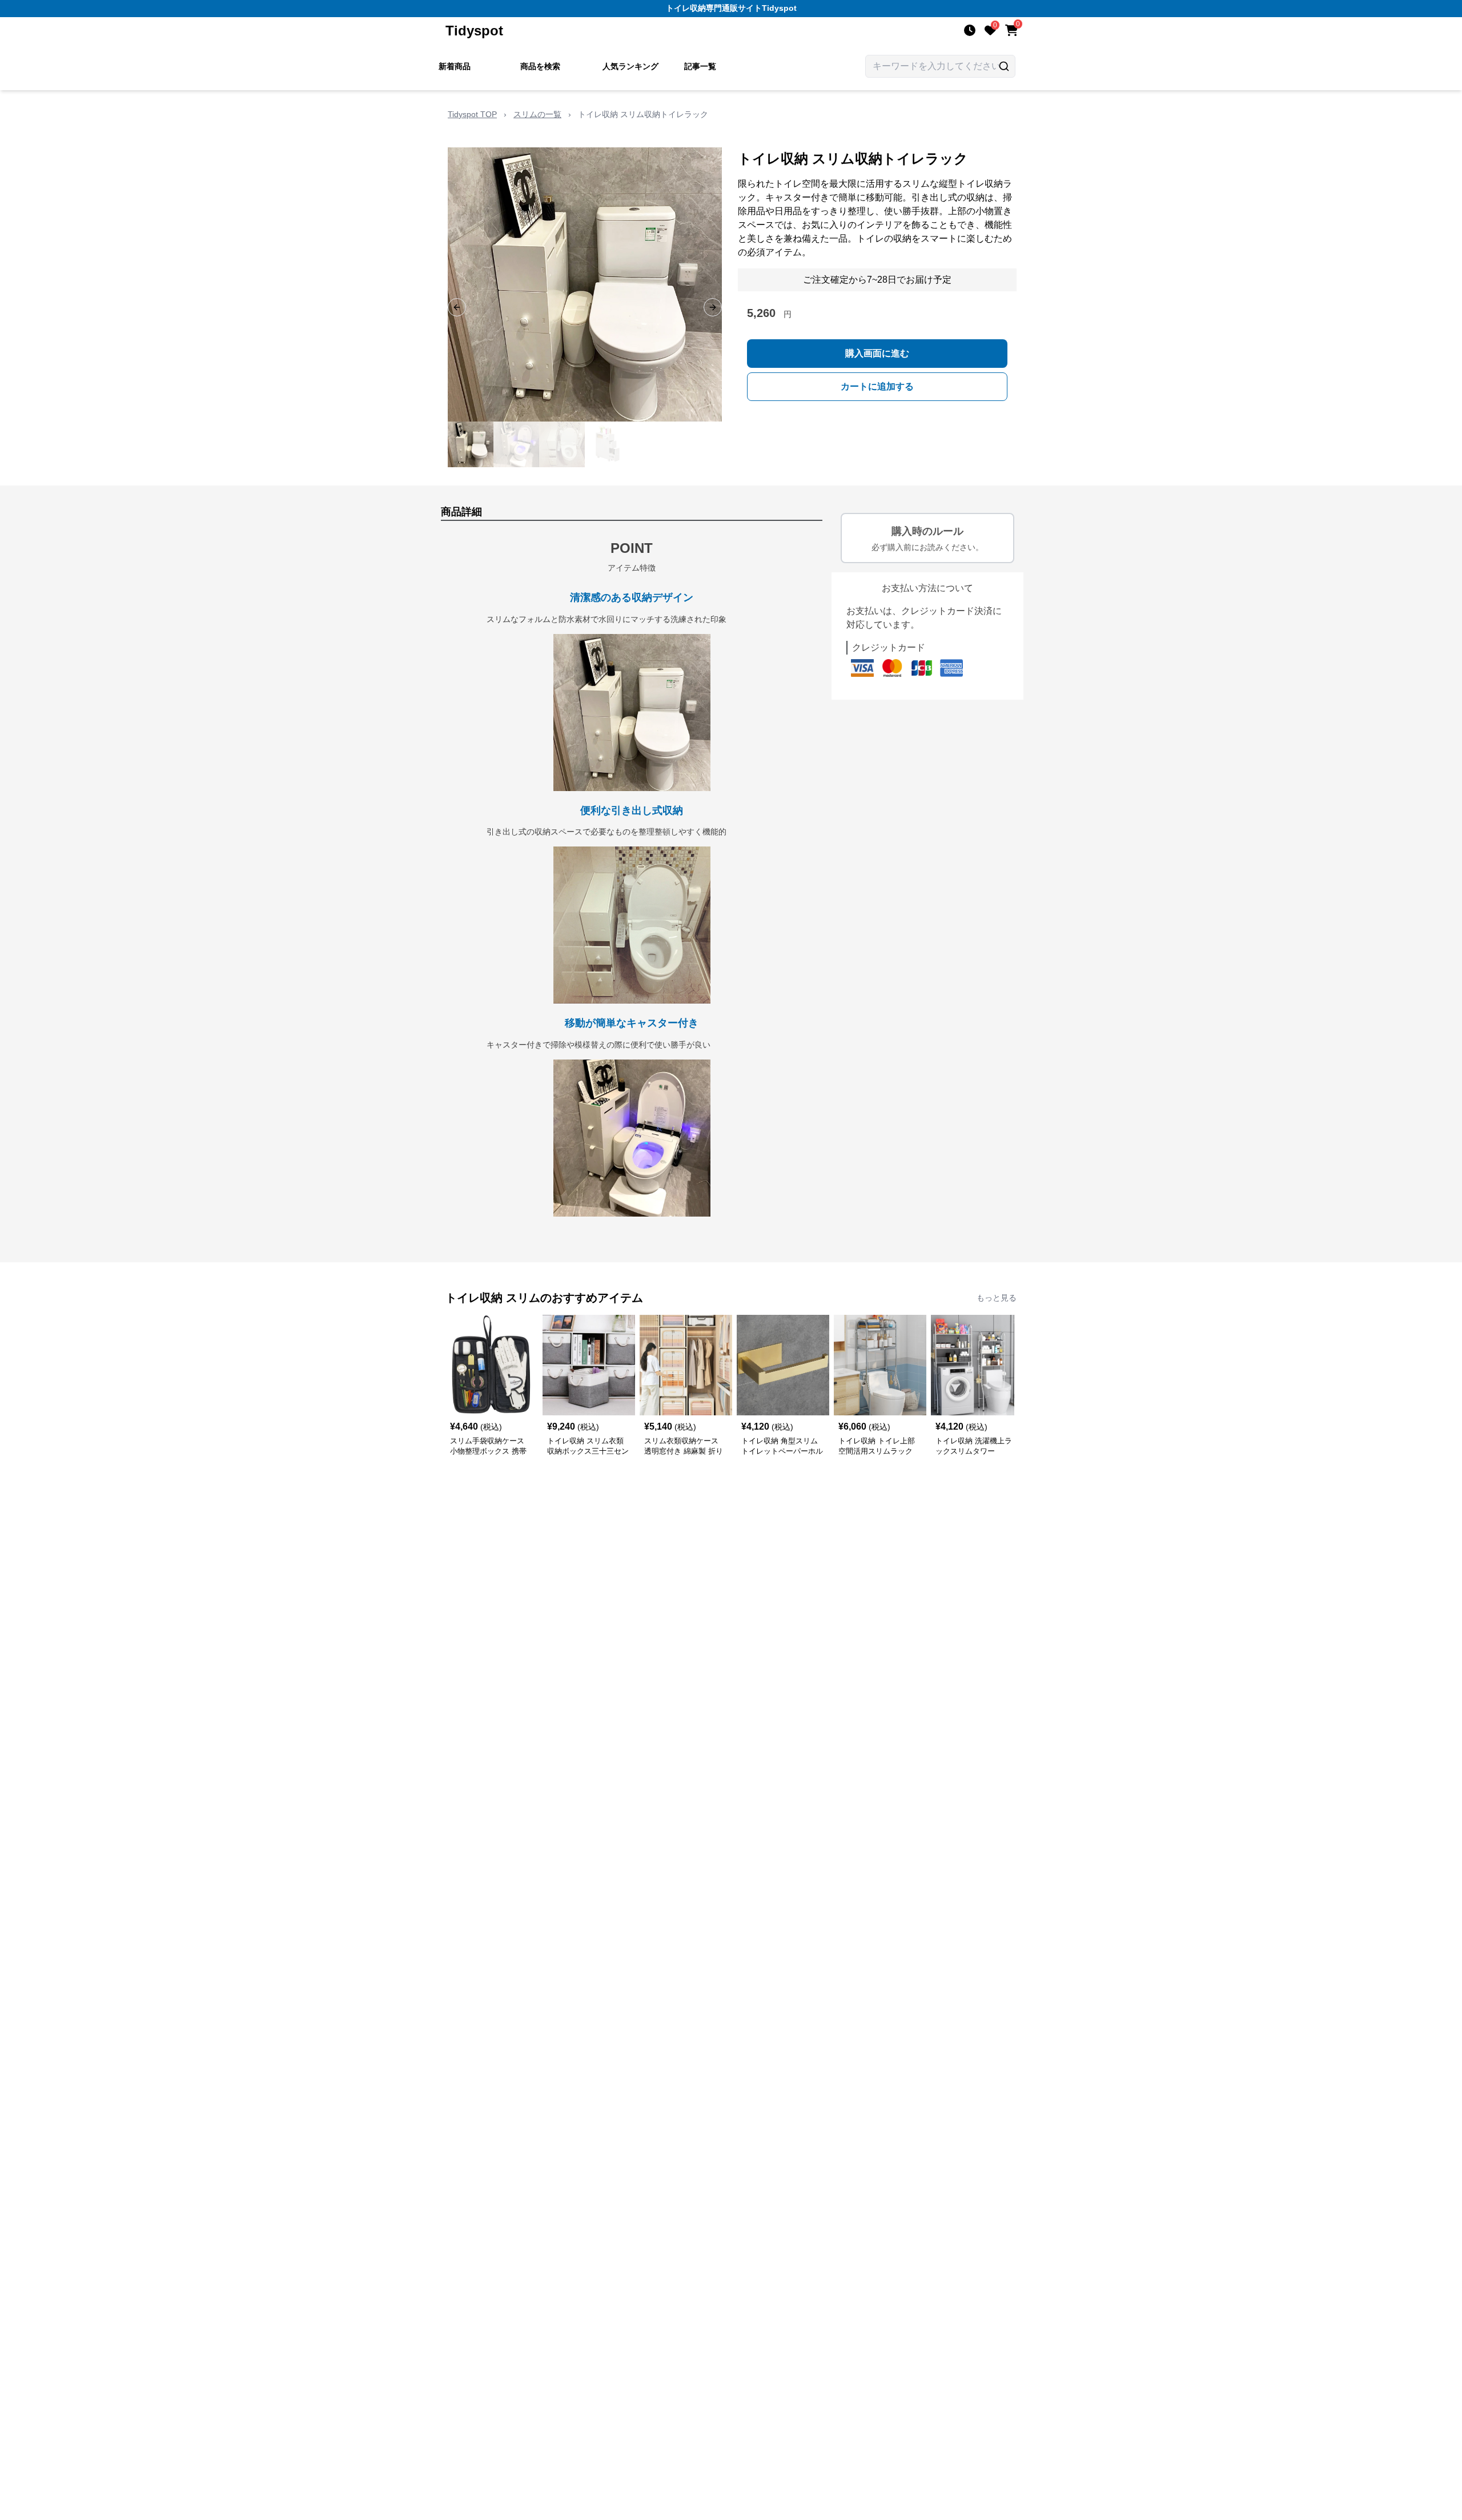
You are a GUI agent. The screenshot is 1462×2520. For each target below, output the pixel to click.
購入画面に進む (877, 353)
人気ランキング (630, 66)
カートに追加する (877, 386)
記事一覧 (700, 66)
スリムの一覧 (537, 114)
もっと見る (997, 1298)
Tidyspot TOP (472, 114)
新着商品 (455, 66)
